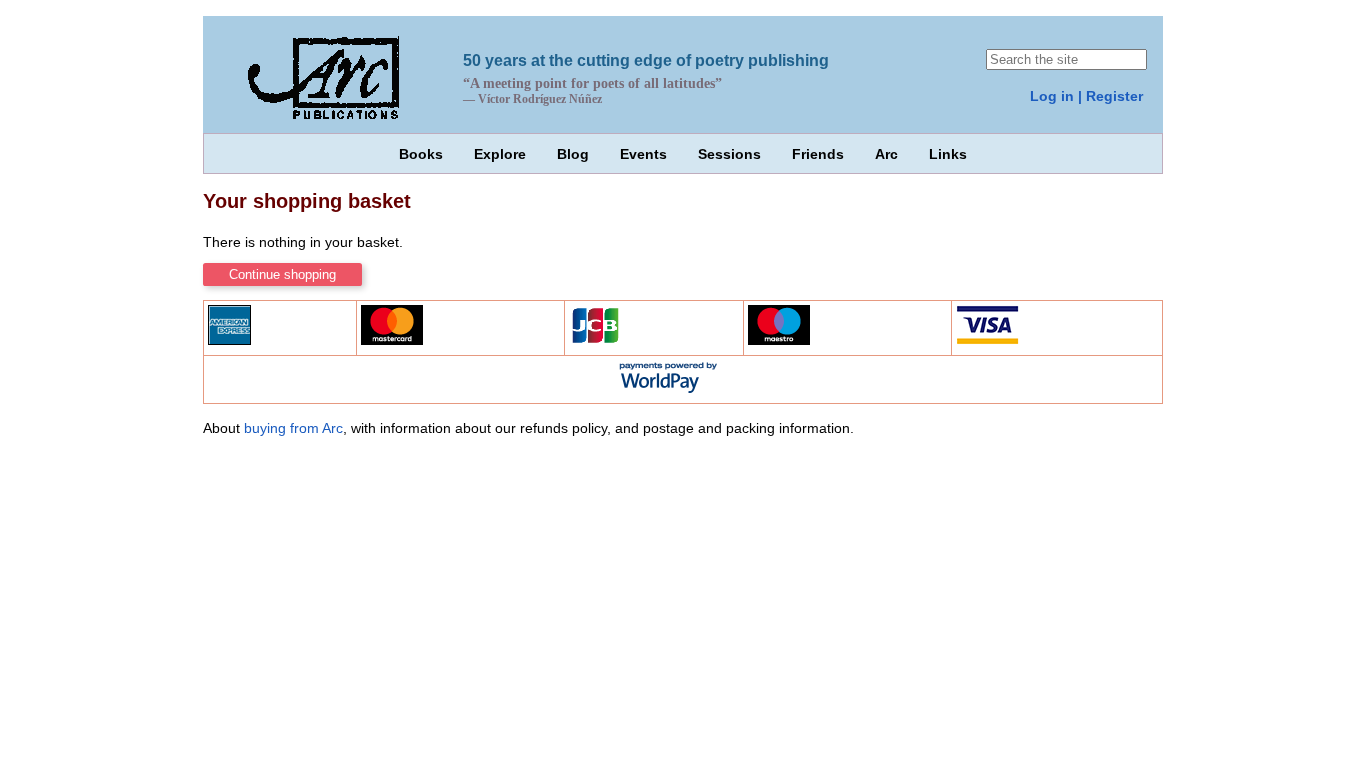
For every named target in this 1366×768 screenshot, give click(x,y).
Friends (818, 154)
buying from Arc (293, 428)
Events (643, 154)
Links (948, 154)
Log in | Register (1086, 96)
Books (421, 154)
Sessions (729, 154)
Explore (500, 154)
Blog (573, 154)
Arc (886, 154)
